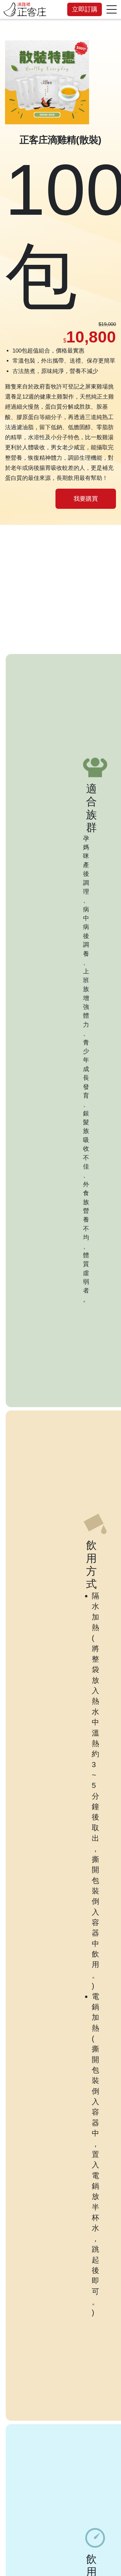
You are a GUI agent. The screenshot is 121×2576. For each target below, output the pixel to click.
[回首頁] (25, 9)
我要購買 (86, 499)
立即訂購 (85, 9)
